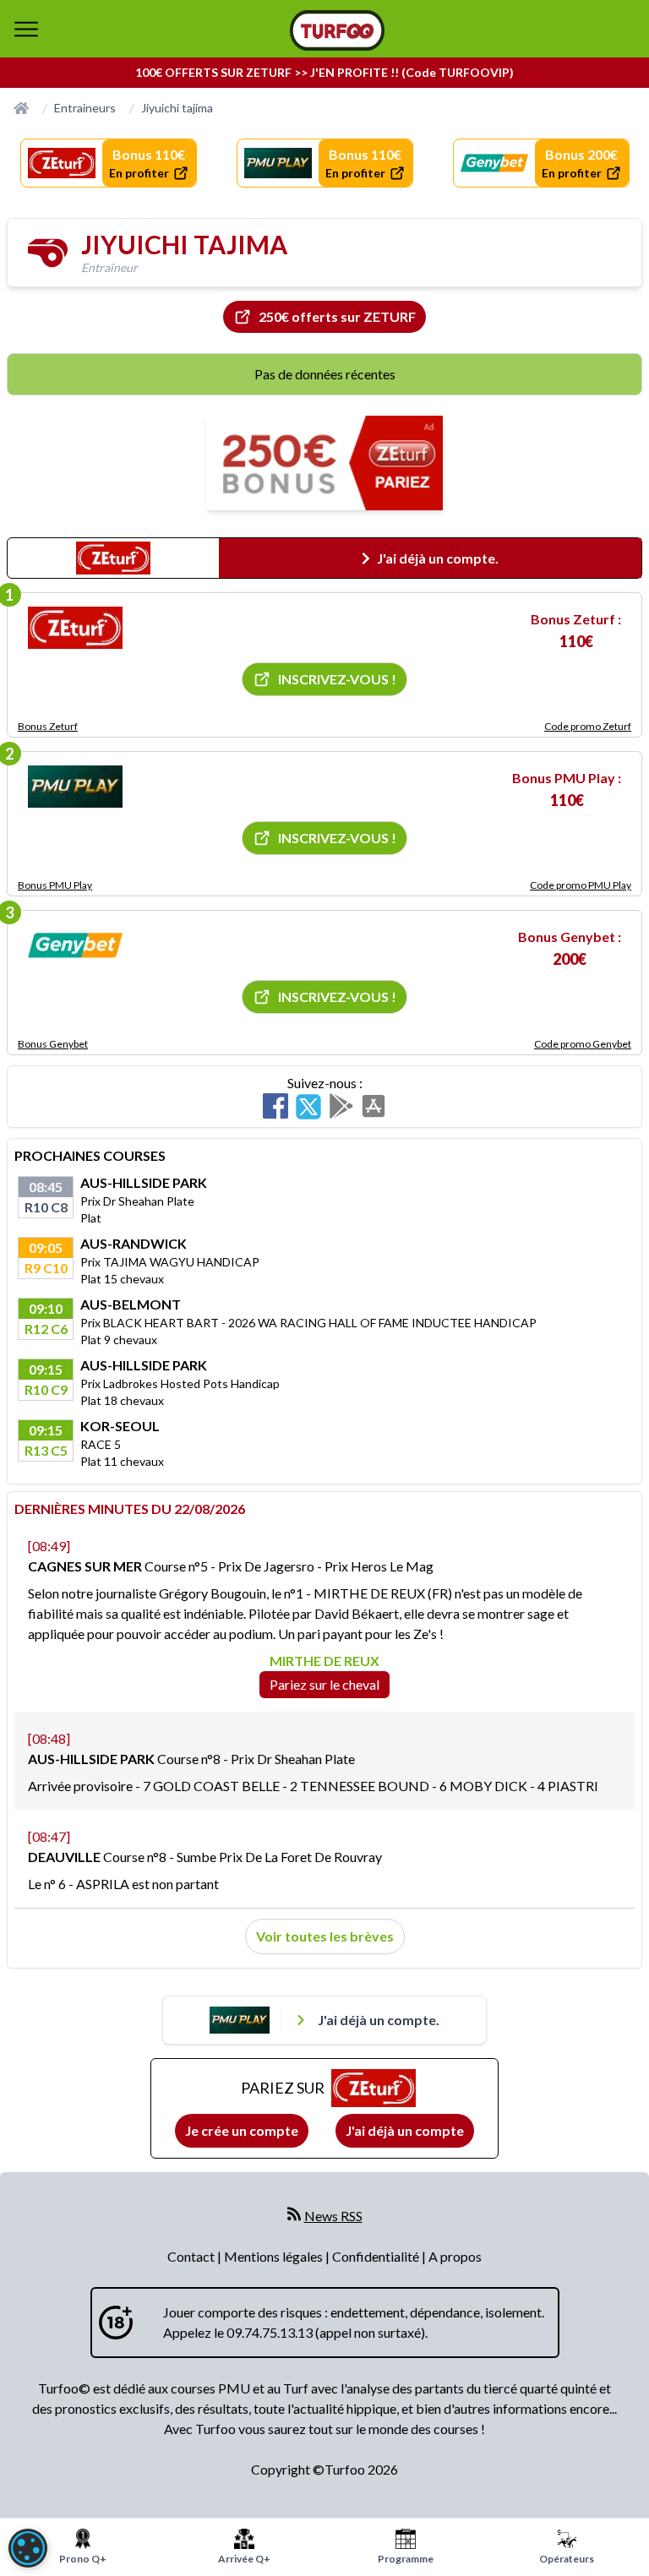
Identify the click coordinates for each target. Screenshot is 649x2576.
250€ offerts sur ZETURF (337, 316)
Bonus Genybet (53, 1044)
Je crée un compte (242, 2130)
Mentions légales (275, 2256)
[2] (75, 787)
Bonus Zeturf (48, 726)
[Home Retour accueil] (337, 30)
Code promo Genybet (583, 1044)
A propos (455, 2256)
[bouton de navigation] (26, 29)
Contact (192, 2256)
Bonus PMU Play (55, 885)
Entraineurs (85, 108)
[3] (75, 945)
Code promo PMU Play (581, 885)
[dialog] (28, 2548)
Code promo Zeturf (588, 726)
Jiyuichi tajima (177, 108)
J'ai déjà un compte (405, 2130)
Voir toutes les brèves (325, 1936)
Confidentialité (377, 2256)
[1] (75, 628)
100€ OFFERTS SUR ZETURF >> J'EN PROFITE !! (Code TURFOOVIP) (324, 72)
